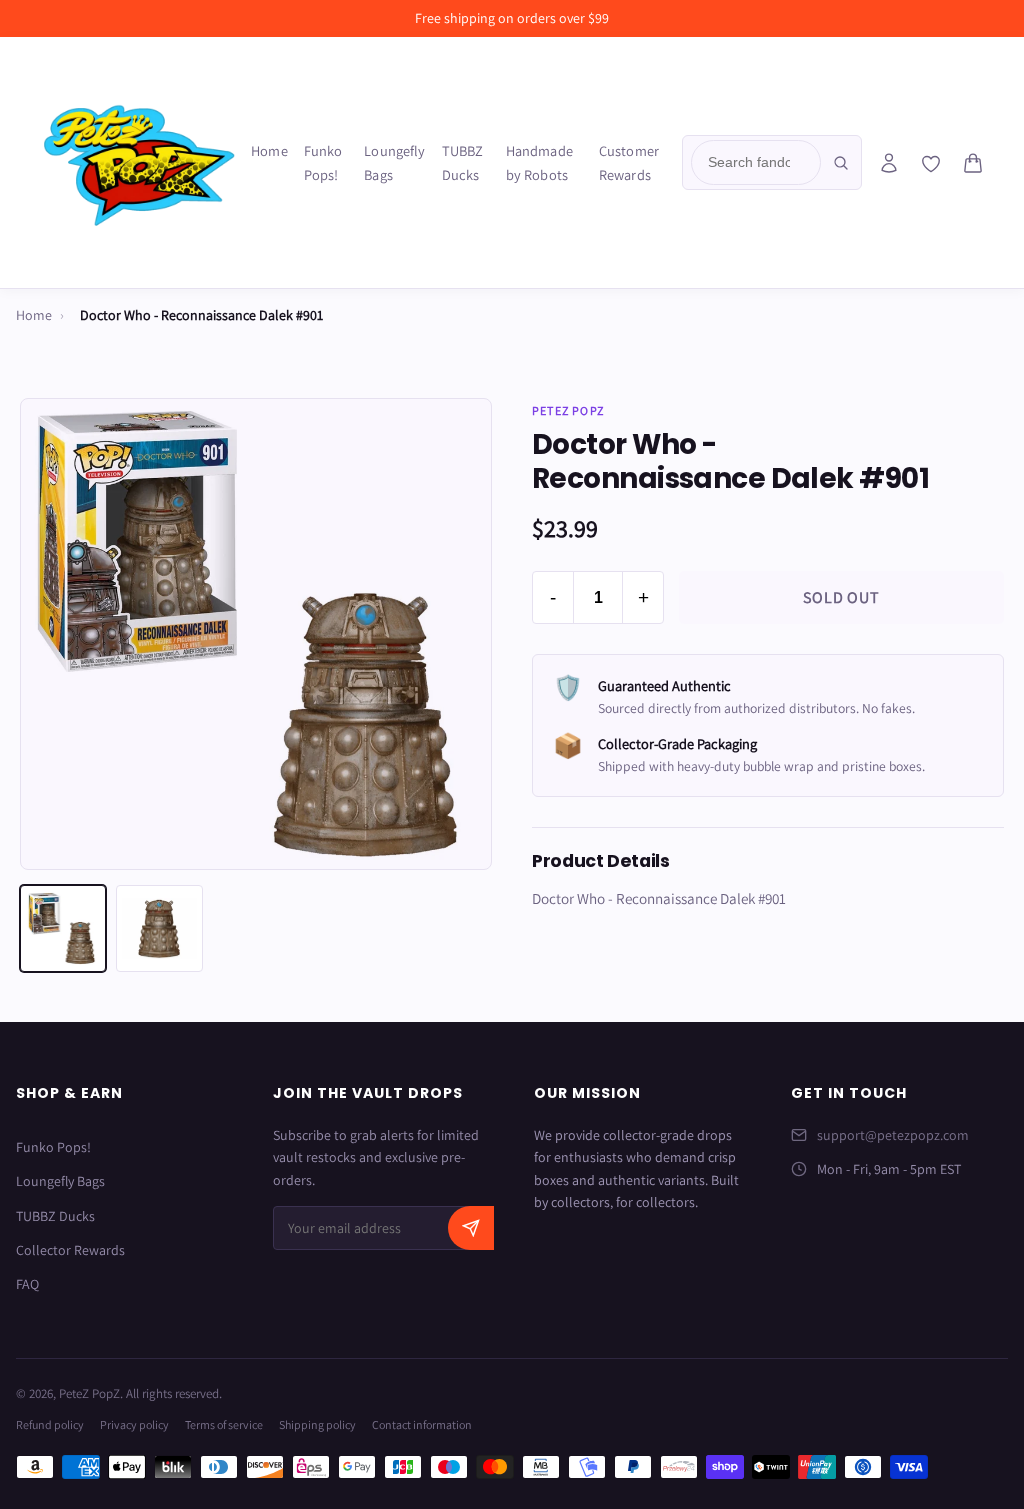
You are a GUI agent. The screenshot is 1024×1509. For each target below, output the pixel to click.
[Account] (889, 163)
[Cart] (973, 163)
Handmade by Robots (539, 162)
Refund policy (50, 1424)
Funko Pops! (323, 162)
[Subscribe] (471, 1228)
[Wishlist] (931, 164)
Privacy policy (134, 1424)
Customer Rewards (629, 162)
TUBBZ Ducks (463, 162)
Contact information (422, 1424)
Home (269, 150)
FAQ (27, 1284)
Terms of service (224, 1424)
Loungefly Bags (394, 162)
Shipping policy (317, 1424)
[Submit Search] (841, 163)
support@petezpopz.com (893, 1135)
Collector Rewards (70, 1250)
